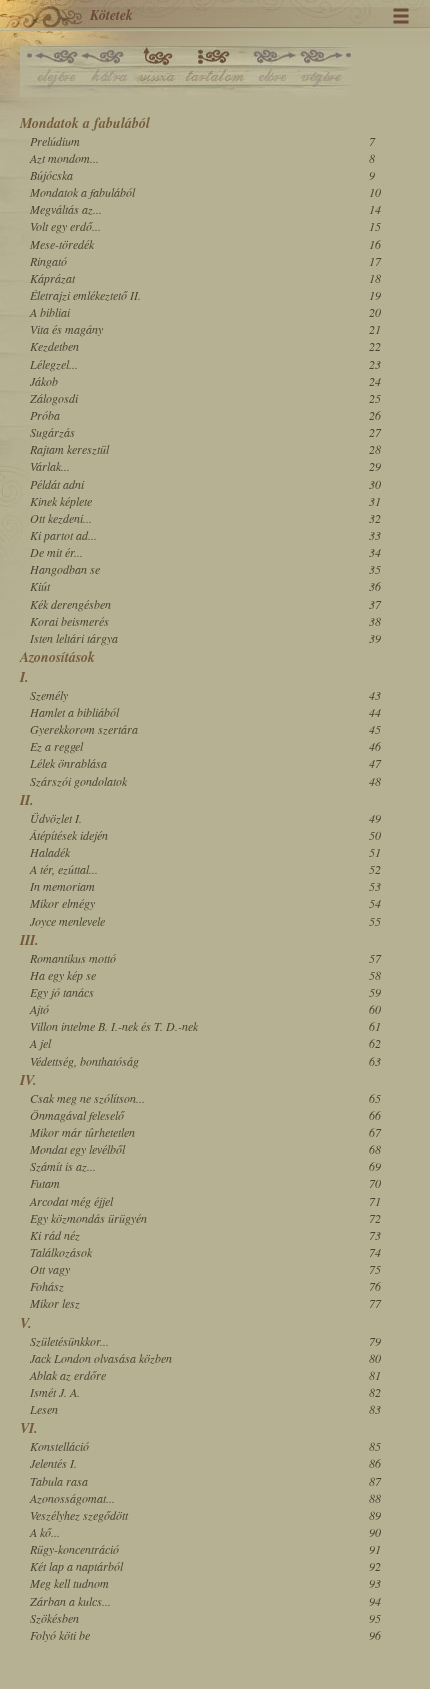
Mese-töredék (62, 244)
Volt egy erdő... (65, 226)
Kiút (40, 586)
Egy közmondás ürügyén (88, 1218)
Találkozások (61, 1252)
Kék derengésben (70, 604)
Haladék (50, 852)
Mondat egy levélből (77, 1149)
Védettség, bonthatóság (84, 1061)
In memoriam (62, 886)
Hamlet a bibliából (74, 712)
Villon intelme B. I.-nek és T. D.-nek (114, 1026)
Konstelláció (59, 1446)
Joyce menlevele (67, 921)
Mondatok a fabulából (82, 192)
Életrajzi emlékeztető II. (85, 295)
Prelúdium (55, 141)
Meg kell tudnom (69, 1583)
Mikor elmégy (62, 903)
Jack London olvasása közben (101, 1358)
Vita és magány (66, 329)
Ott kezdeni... (61, 518)
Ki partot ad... (63, 535)
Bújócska (51, 175)
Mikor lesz (55, 1303)
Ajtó (39, 1009)
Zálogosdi (54, 398)
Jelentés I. (53, 1463)
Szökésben (54, 1618)
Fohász (47, 1286)
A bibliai (50, 312)
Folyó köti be (60, 1635)
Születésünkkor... (69, 1341)
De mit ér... (56, 552)
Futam (45, 1183)
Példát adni (57, 484)
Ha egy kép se (63, 975)
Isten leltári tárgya (74, 638)
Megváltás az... (66, 209)
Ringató (48, 261)
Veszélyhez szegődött (79, 1515)
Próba (45, 415)
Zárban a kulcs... (70, 1601)
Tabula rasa (59, 1481)
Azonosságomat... (72, 1498)
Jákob (44, 381)
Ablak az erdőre (68, 1375)
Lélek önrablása (68, 763)
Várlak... (50, 466)
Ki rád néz (55, 1235)
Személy (49, 695)
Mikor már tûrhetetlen (82, 1132)
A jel (40, 1043)
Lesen (44, 1409)
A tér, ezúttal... (64, 869)
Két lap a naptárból (76, 1566)
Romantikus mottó (73, 958)
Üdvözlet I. (56, 818)
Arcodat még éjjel (71, 1201)
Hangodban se (65, 569)
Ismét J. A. (55, 1392)
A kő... (45, 1532)
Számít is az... (63, 1166)
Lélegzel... (54, 364)
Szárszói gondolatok (78, 781)
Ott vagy (50, 1269)
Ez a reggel (56, 746)
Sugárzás (52, 432)
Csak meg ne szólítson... (87, 1098)
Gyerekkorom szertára (84, 729)
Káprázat (52, 278)
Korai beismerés (69, 621)
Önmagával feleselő (77, 1115)
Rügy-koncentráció (74, 1549)
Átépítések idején (69, 835)
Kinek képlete (61, 501)
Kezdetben (54, 346)
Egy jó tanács (62, 992)
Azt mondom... (64, 158)
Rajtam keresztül (69, 449)
